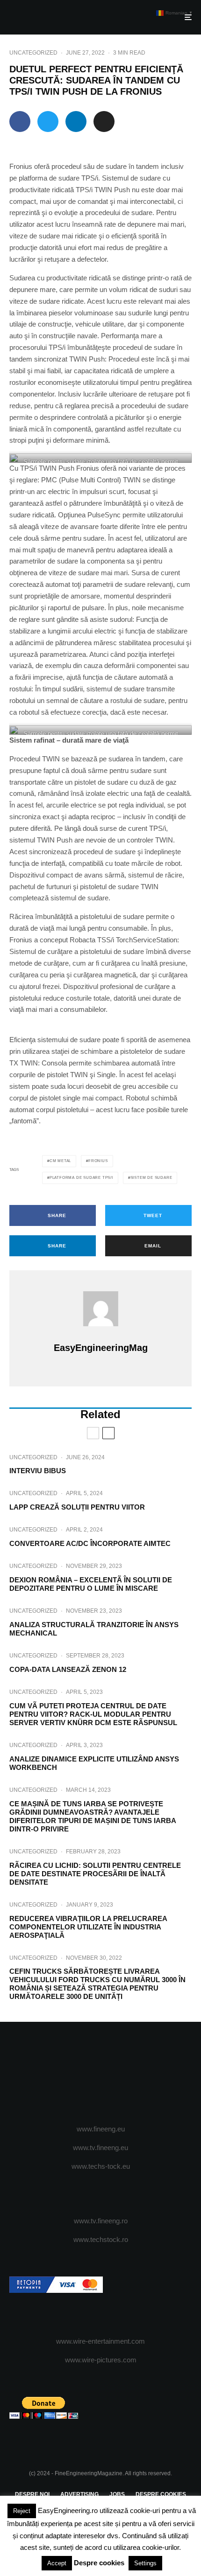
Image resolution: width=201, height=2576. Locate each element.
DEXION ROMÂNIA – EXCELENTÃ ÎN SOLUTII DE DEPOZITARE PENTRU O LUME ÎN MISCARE (91, 1584)
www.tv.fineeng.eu (100, 2148)
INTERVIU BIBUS (38, 1471)
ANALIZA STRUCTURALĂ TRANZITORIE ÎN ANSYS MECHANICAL (94, 1629)
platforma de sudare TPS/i (81, 1178)
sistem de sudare (151, 1178)
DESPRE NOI (32, 2494)
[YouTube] (119, 2074)
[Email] (104, 122)
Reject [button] (22, 2511)
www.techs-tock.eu (101, 2166)
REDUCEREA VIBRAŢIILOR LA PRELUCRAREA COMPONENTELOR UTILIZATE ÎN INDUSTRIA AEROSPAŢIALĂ (88, 1927)
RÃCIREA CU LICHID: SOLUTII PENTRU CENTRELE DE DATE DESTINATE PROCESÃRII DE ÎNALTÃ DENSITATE (95, 1874)
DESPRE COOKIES (161, 2494)
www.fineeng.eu (101, 2129)
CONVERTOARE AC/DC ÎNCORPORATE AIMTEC (90, 1543)
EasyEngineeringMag (101, 1348)
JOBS (117, 2494)
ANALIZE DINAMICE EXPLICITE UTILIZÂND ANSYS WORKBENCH (94, 1763)
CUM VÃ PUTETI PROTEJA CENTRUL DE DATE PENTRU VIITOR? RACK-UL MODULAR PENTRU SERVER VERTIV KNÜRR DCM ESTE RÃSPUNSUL (93, 1714)
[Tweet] (48, 122)
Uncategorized (33, 53)
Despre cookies (99, 2563)
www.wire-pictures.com (101, 2360)
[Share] (20, 122)
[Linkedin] (137, 2074)
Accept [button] (57, 2563)
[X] (83, 2074)
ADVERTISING (79, 2494)
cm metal (60, 1161)
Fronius (98, 1161)
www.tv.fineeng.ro (101, 2221)
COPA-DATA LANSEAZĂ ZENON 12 (68, 1669)
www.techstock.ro (101, 2239)
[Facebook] (64, 2074)
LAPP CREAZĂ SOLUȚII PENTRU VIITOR (77, 1507)
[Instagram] (101, 2074)
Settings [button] (145, 2563)
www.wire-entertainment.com (100, 2341)
